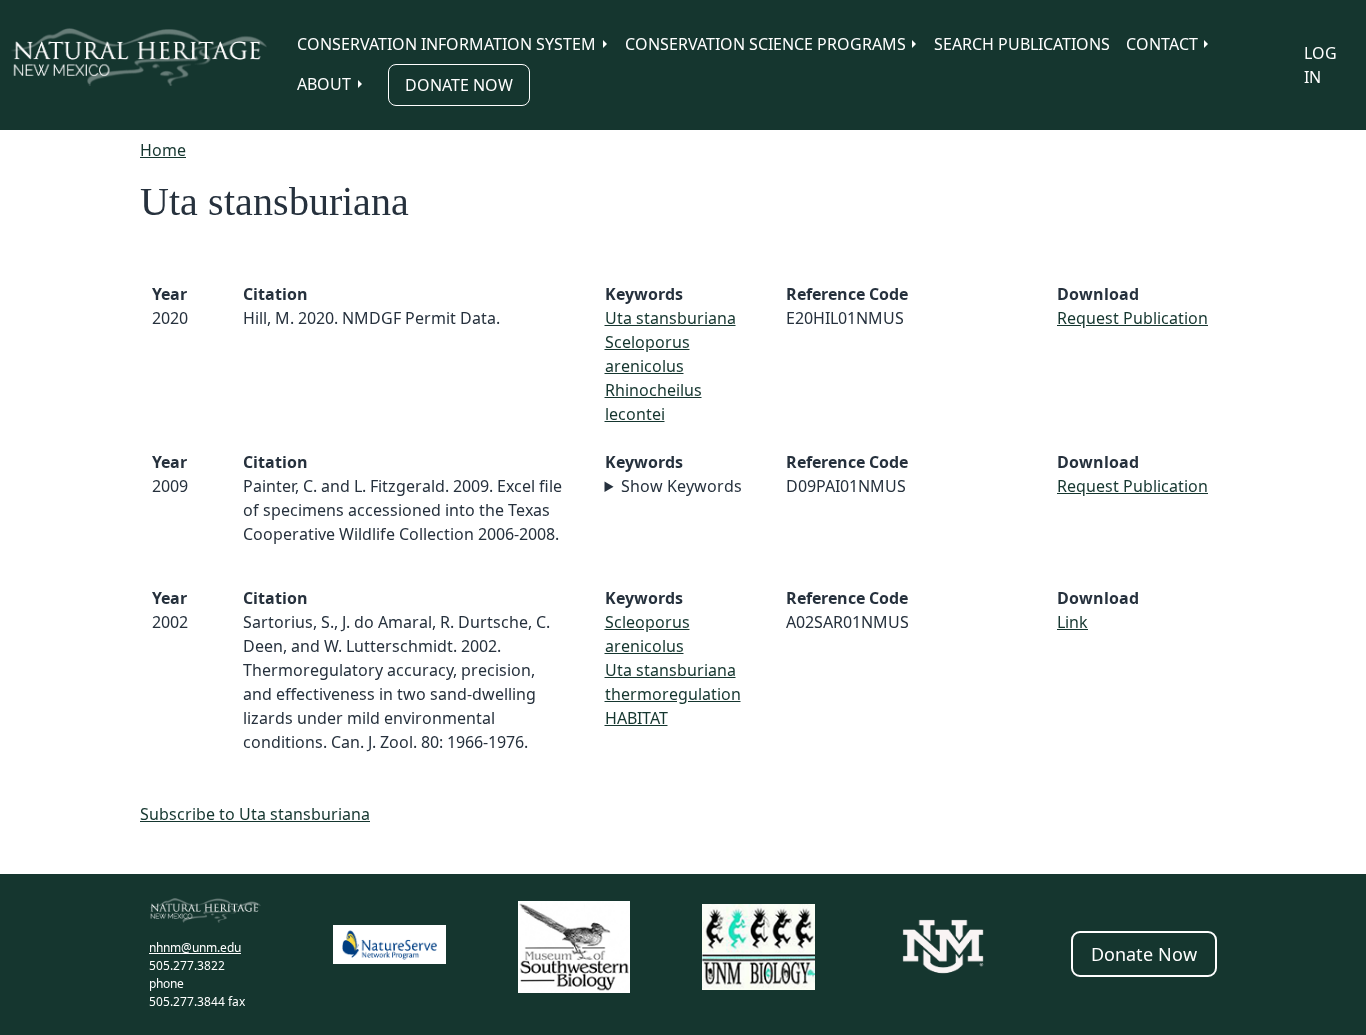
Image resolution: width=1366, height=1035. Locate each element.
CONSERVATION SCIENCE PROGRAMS (765, 44)
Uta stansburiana (670, 318)
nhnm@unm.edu (195, 947)
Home (163, 150)
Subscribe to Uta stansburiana (255, 814)
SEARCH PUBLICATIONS (1022, 44)
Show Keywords (681, 486)
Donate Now (459, 85)
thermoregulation (673, 694)
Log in (1320, 65)
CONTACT (1162, 44)
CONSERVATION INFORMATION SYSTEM (446, 44)
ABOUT (324, 84)
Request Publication (1132, 318)
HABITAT (636, 718)
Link (1072, 622)
